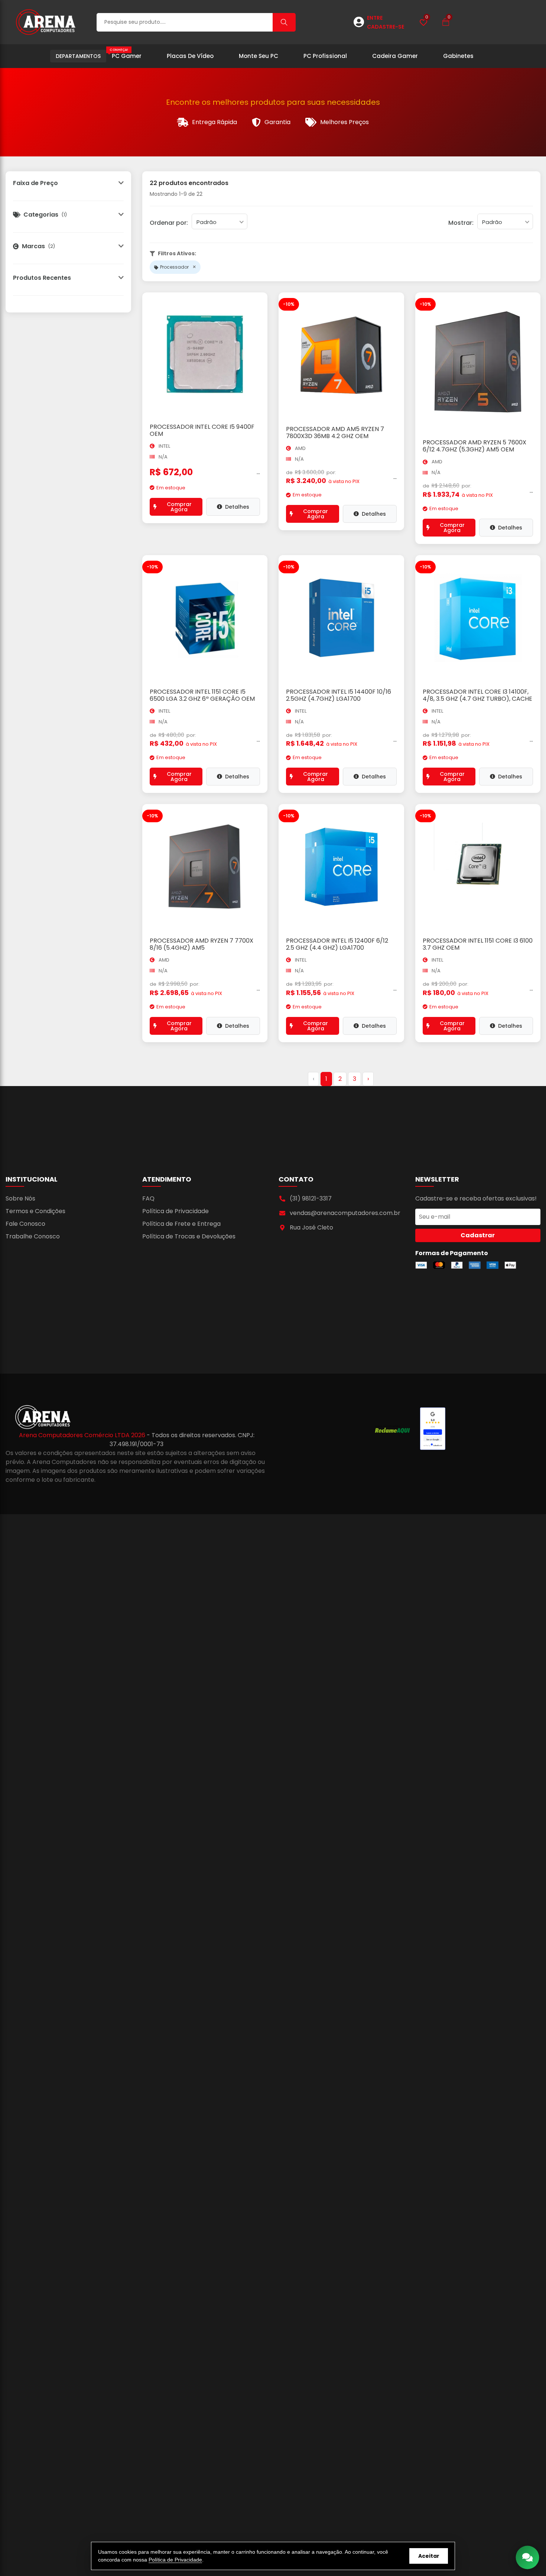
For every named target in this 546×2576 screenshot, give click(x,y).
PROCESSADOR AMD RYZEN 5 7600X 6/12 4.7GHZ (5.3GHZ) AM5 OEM (474, 446)
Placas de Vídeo (190, 56)
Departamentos (78, 56)
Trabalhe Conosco (33, 1236)
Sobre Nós (20, 1198)
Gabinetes (458, 56)
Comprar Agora (179, 507)
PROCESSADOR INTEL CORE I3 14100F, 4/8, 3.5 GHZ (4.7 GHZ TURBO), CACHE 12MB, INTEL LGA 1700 (477, 699)
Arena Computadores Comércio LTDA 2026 (83, 1435)
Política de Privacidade (175, 1211)
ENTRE (375, 18)
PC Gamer (126, 54)
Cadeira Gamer (395, 56)
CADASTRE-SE (386, 27)
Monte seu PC (259, 56)
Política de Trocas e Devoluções (189, 1236)
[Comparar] (263, 322)
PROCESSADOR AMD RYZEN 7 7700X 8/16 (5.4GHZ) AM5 (201, 944)
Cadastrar (478, 1235)
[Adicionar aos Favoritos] (263, 305)
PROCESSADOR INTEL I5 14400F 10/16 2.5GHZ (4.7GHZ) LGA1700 (339, 695)
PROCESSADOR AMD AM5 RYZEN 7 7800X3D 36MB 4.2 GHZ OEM (335, 432)
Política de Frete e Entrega (181, 1224)
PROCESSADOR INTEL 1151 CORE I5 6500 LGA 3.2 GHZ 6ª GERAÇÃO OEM (202, 695)
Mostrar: (461, 223)
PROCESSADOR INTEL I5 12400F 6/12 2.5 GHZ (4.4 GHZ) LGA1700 (337, 944)
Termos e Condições (35, 1211)
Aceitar (429, 2556)
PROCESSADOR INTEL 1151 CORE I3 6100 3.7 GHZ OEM (478, 944)
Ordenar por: (169, 223)
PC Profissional (325, 56)
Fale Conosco (25, 1224)
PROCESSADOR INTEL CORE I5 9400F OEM (202, 430)
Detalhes (237, 507)
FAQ (148, 1198)
